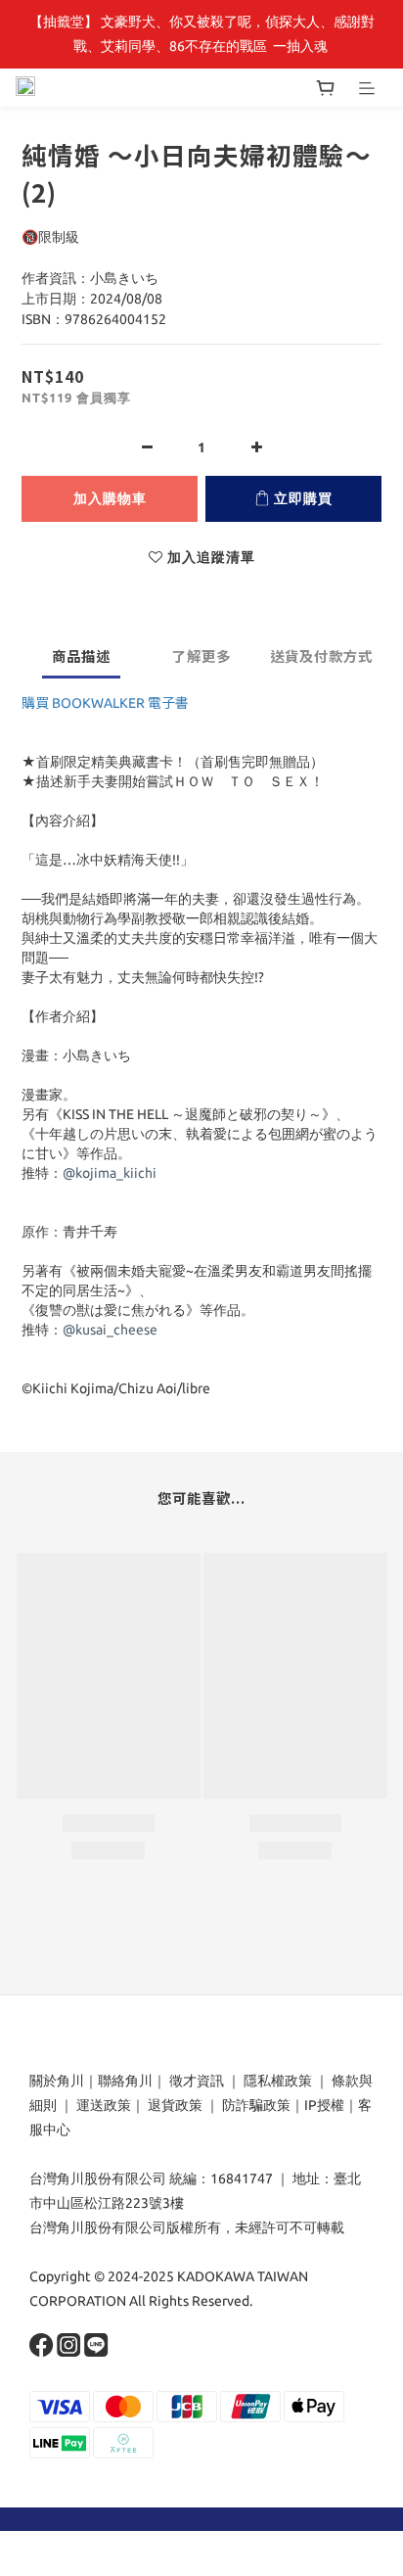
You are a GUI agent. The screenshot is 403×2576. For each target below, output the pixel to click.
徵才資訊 (197, 2081)
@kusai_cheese (110, 1330)
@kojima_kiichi (110, 1173)
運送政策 (104, 2105)
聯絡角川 (125, 2081)
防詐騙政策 (255, 2105)
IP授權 (324, 2105)
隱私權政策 (278, 2081)
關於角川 (57, 2081)
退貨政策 (175, 2105)
